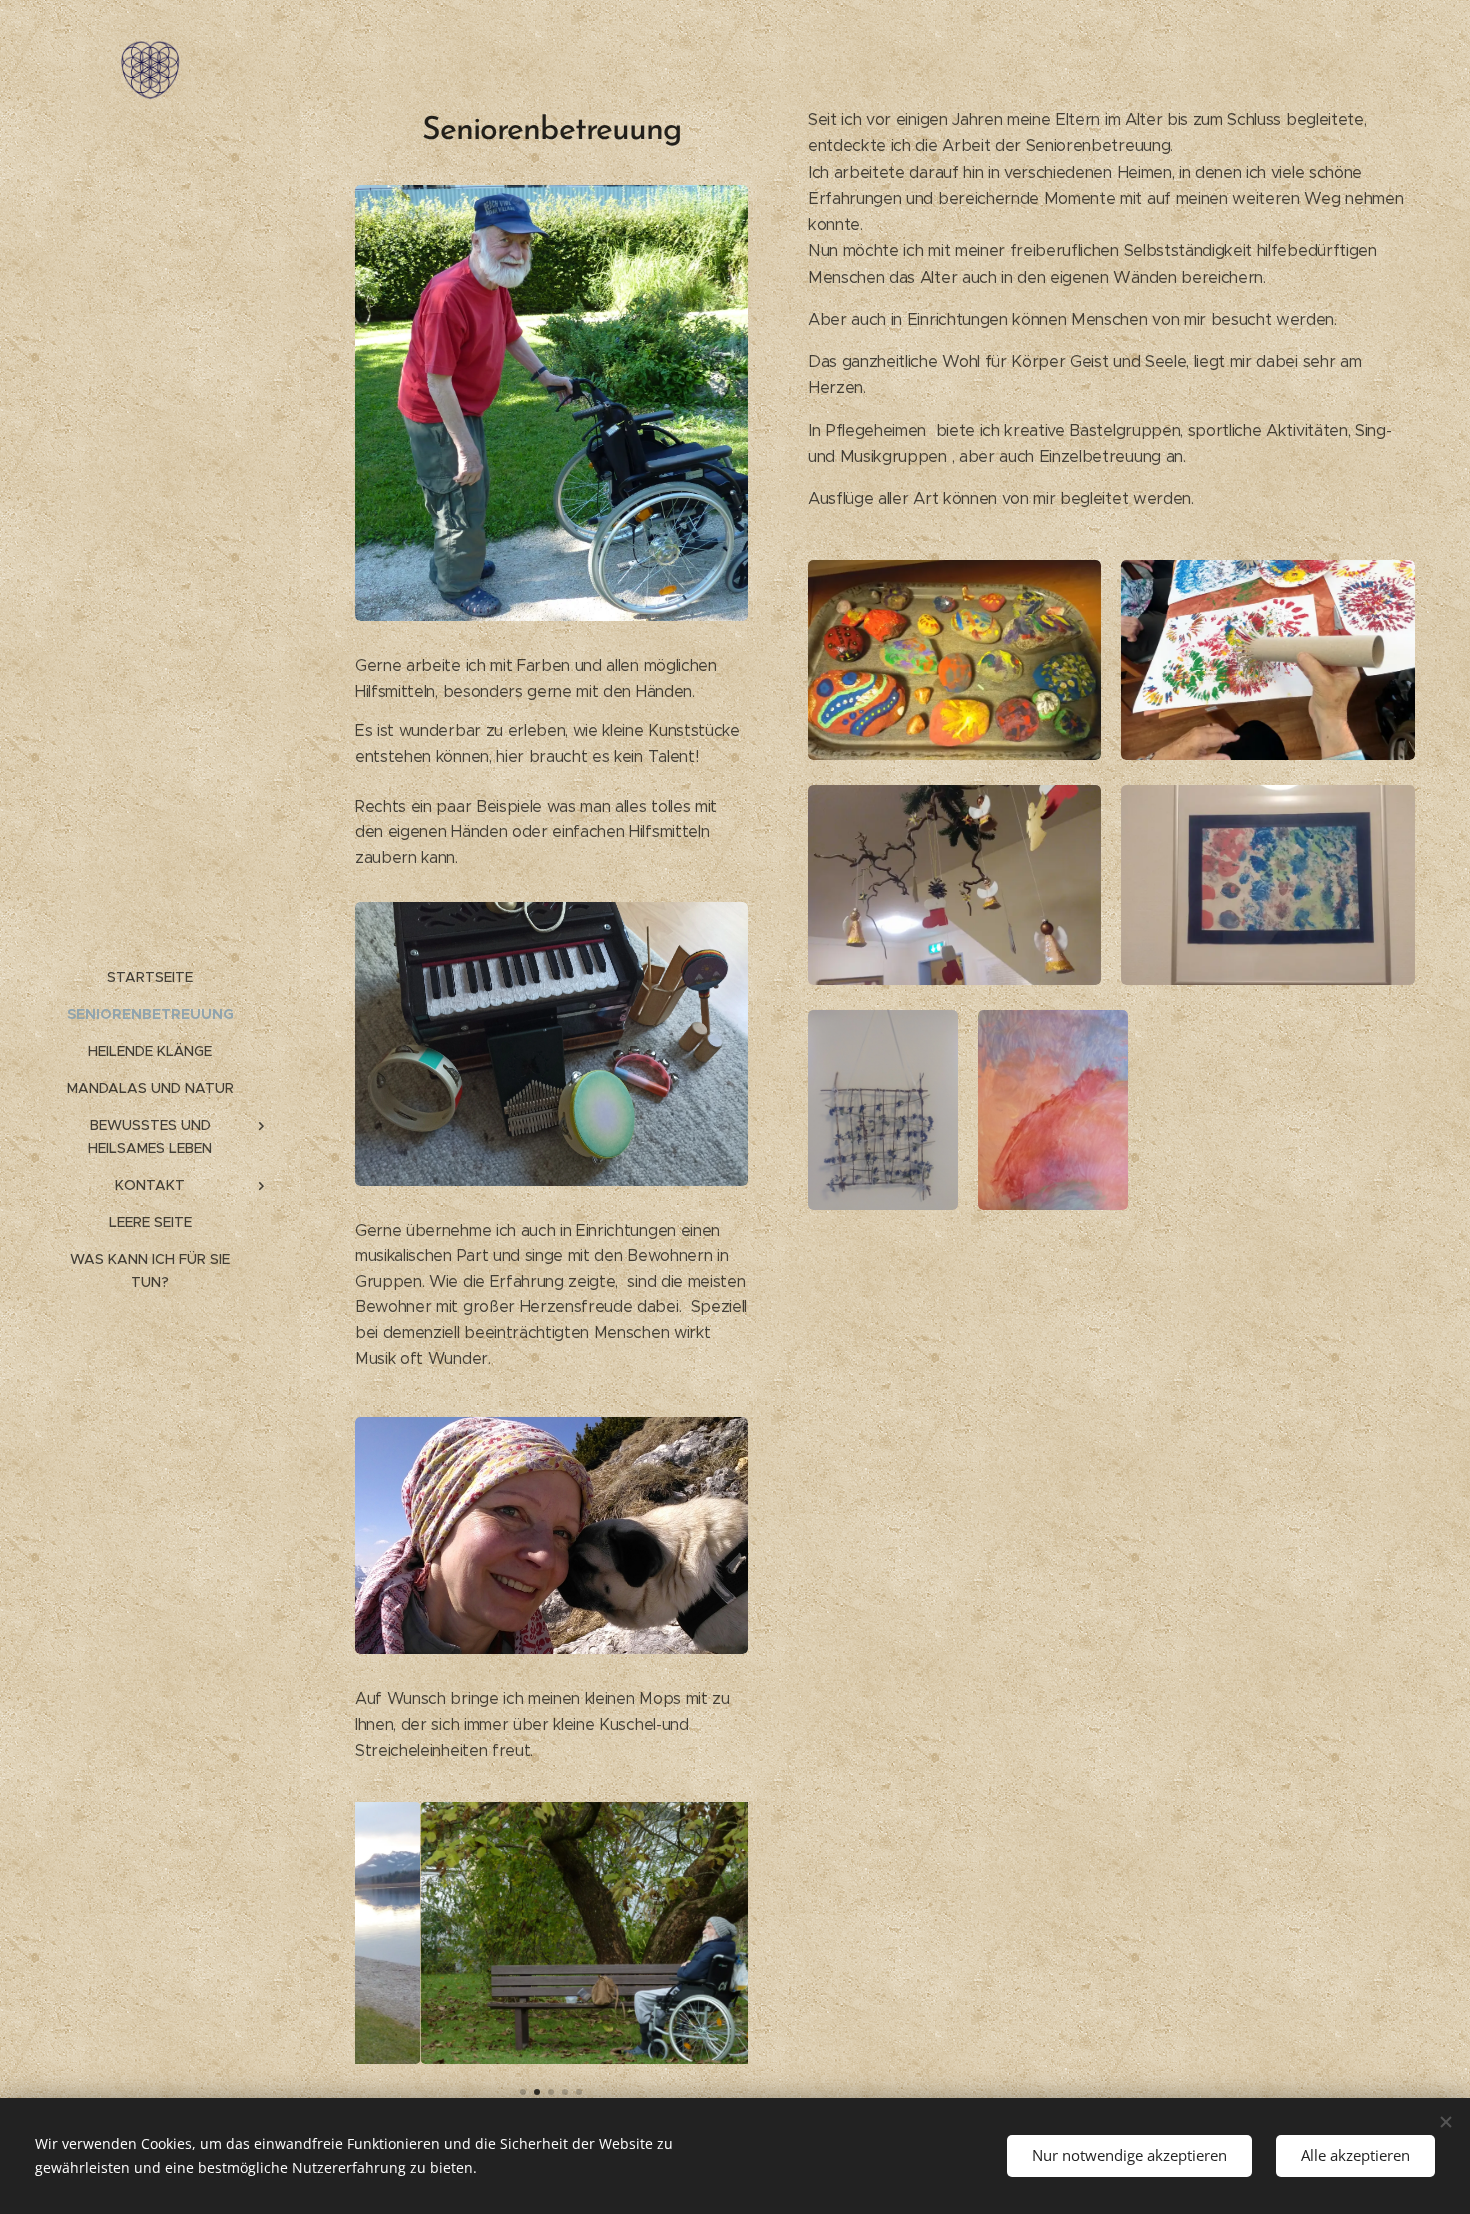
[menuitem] (150, 977)
